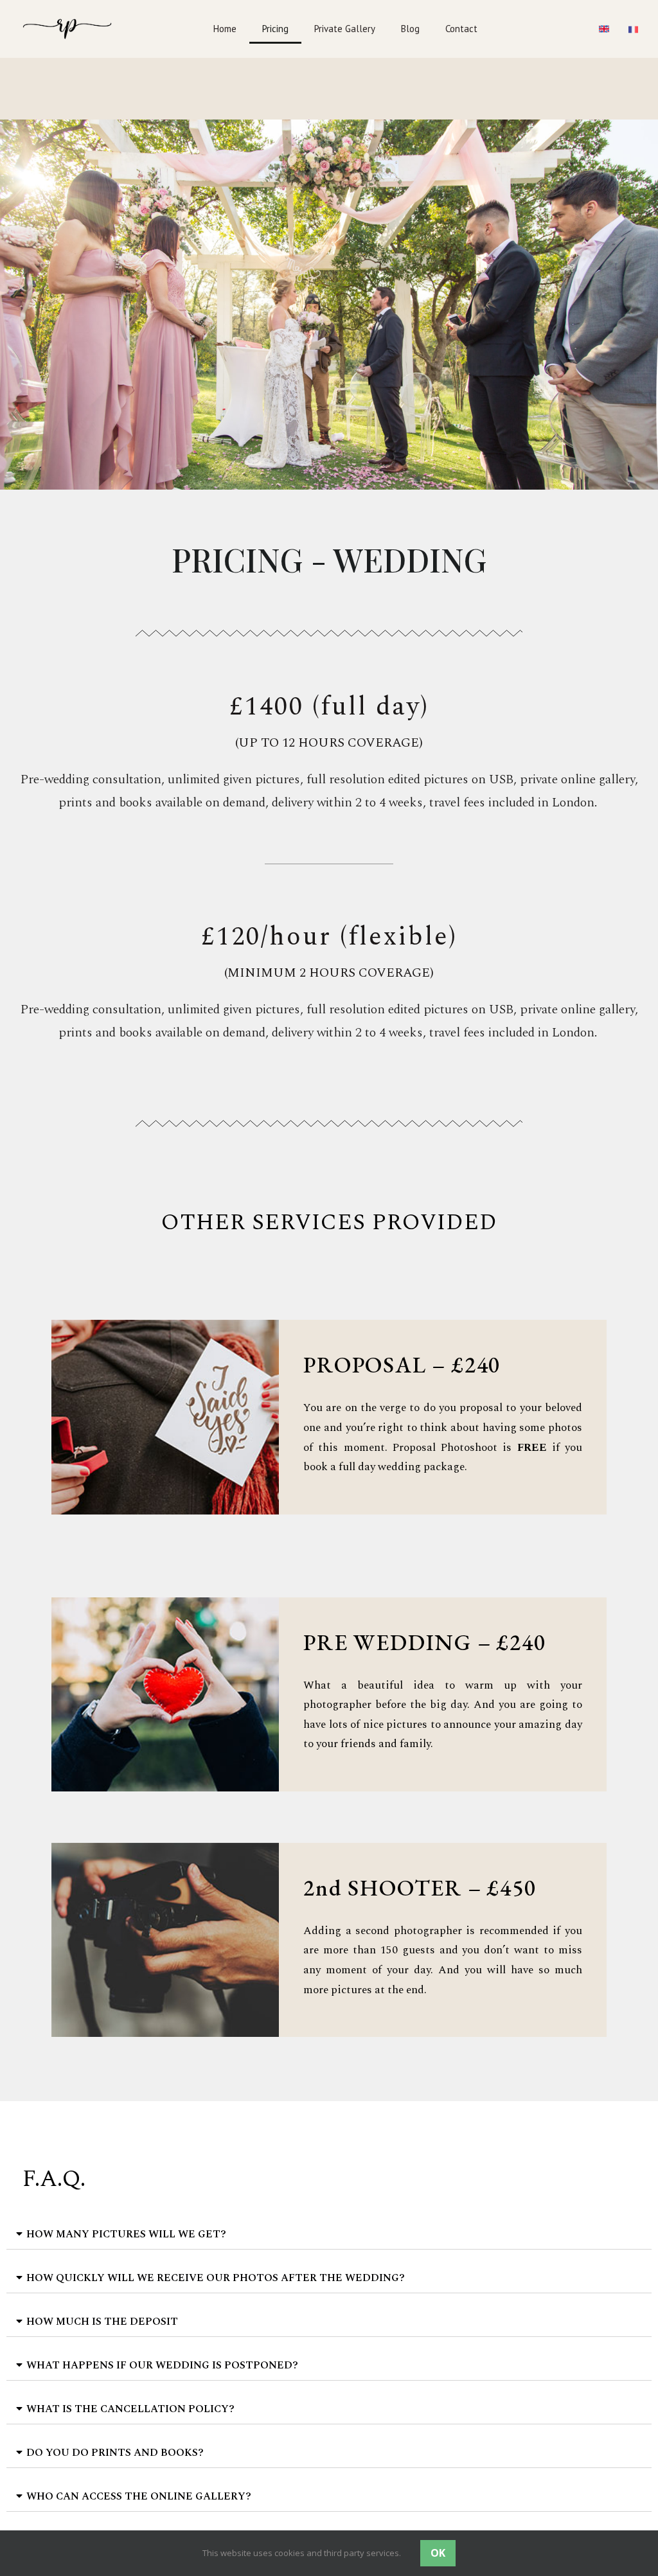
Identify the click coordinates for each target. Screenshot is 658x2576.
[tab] (329, 2234)
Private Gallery (345, 29)
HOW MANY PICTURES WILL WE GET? (126, 2234)
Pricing (275, 29)
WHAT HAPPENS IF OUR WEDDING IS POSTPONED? (162, 2365)
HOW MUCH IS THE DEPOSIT (102, 2322)
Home (225, 29)
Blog (410, 29)
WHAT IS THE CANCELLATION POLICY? (130, 2409)
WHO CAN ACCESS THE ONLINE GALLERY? (139, 2496)
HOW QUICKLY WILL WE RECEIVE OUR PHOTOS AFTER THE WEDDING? (216, 2278)
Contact (461, 29)
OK (438, 2553)
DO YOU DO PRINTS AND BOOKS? (115, 2453)
